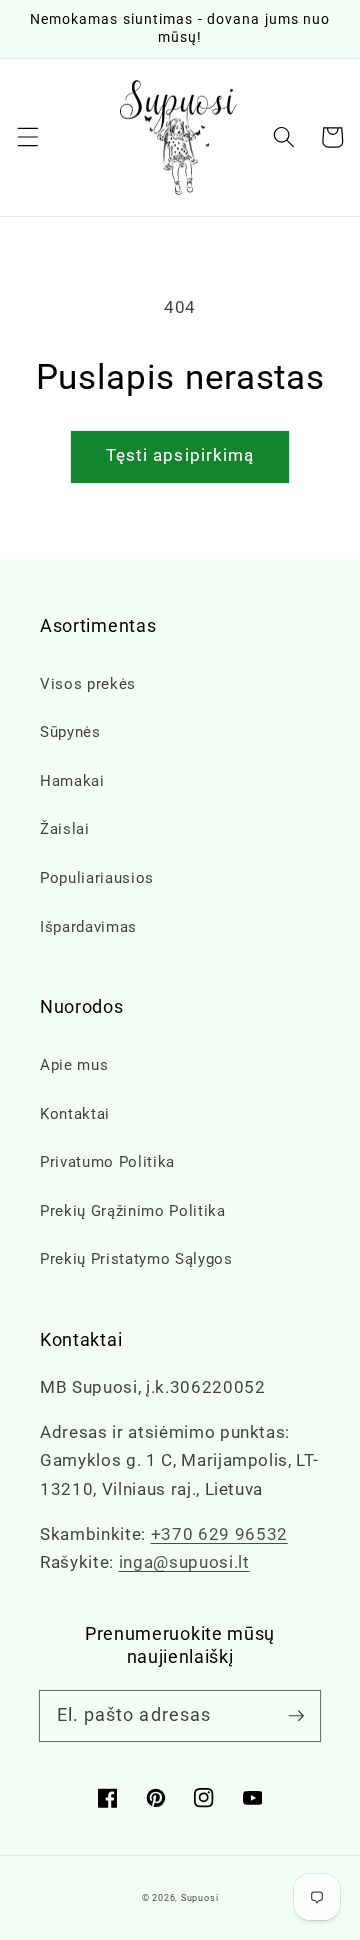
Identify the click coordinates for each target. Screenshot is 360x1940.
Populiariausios (97, 878)
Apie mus (74, 1065)
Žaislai (65, 829)
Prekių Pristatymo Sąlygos (136, 1259)
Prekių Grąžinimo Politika (133, 1211)
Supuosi (199, 1898)
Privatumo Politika (107, 1162)
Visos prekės (88, 684)
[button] (27, 137)
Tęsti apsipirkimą (180, 455)
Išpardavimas (88, 927)
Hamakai (72, 781)
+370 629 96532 (219, 1534)
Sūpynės (70, 732)
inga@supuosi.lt (184, 1562)
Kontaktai (75, 1114)
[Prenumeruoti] (296, 1715)
